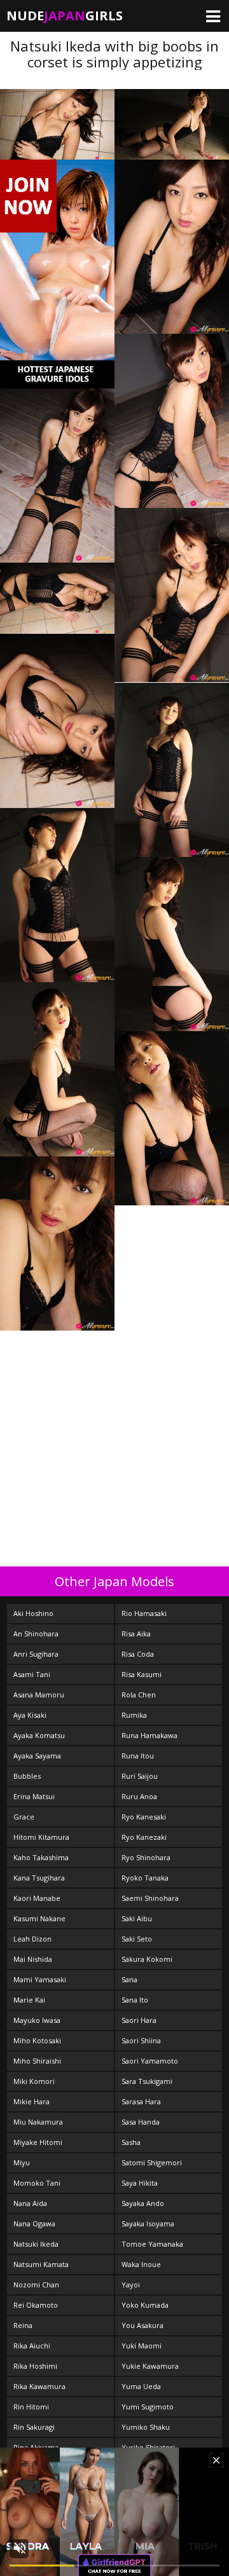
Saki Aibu (137, 1918)
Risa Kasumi (142, 1674)
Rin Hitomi (31, 2407)
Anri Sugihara (36, 1654)
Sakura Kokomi (147, 1959)
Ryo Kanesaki (144, 1817)
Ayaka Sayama (37, 1756)
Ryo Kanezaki (144, 1837)
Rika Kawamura (39, 2386)
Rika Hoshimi (35, 2366)
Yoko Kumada (145, 2305)
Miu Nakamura (38, 2122)
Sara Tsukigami (147, 2081)
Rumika (134, 1715)
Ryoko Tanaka (145, 1878)
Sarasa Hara (141, 2101)
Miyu (22, 2162)
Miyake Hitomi (38, 2142)
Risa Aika (136, 1634)
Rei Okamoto (36, 2305)
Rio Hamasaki (144, 1613)
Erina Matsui (34, 1796)
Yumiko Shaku (146, 2427)
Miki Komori (34, 2081)
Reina (23, 2325)
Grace (24, 1817)
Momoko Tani (37, 2183)
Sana (129, 1979)
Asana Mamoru (39, 1695)
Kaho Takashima (41, 1857)
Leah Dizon (32, 1939)
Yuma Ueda (141, 2386)
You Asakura (142, 2325)
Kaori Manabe (37, 1898)
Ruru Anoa (139, 1796)
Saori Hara (139, 2020)
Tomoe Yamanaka (152, 2244)
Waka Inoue (141, 2264)
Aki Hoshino (33, 1613)
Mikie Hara (31, 2101)
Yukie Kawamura (150, 2366)
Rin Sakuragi (34, 2427)
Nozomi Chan (36, 2285)
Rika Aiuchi (32, 2346)
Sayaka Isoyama (148, 2223)
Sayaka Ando (143, 2203)
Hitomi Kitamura (41, 1837)
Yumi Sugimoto (148, 2407)
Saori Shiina (141, 2040)
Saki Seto (137, 1939)
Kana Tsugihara (39, 1878)
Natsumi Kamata (41, 2264)
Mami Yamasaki (40, 1979)
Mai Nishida (33, 1959)
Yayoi (131, 2285)
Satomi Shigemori (152, 2162)
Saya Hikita (140, 2183)
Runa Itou (138, 1756)
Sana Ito (135, 2000)
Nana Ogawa (34, 2223)
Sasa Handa (141, 2122)
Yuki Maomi (142, 2346)
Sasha (131, 2142)
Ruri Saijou (140, 1776)
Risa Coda (138, 1654)
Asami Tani (32, 1674)
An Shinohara (36, 1634)
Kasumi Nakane (39, 1918)
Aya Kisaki (30, 1715)
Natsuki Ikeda (36, 2244)
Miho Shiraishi (37, 2061)
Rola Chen (139, 1695)
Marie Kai (29, 2000)
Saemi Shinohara (150, 1898)
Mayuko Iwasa (37, 2020)
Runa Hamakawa (149, 1735)
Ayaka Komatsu (39, 1735)
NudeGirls (65, 16)
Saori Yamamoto (150, 2061)
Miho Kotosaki (37, 2040)
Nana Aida (30, 2203)
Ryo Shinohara (146, 1857)
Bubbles (27, 1776)
